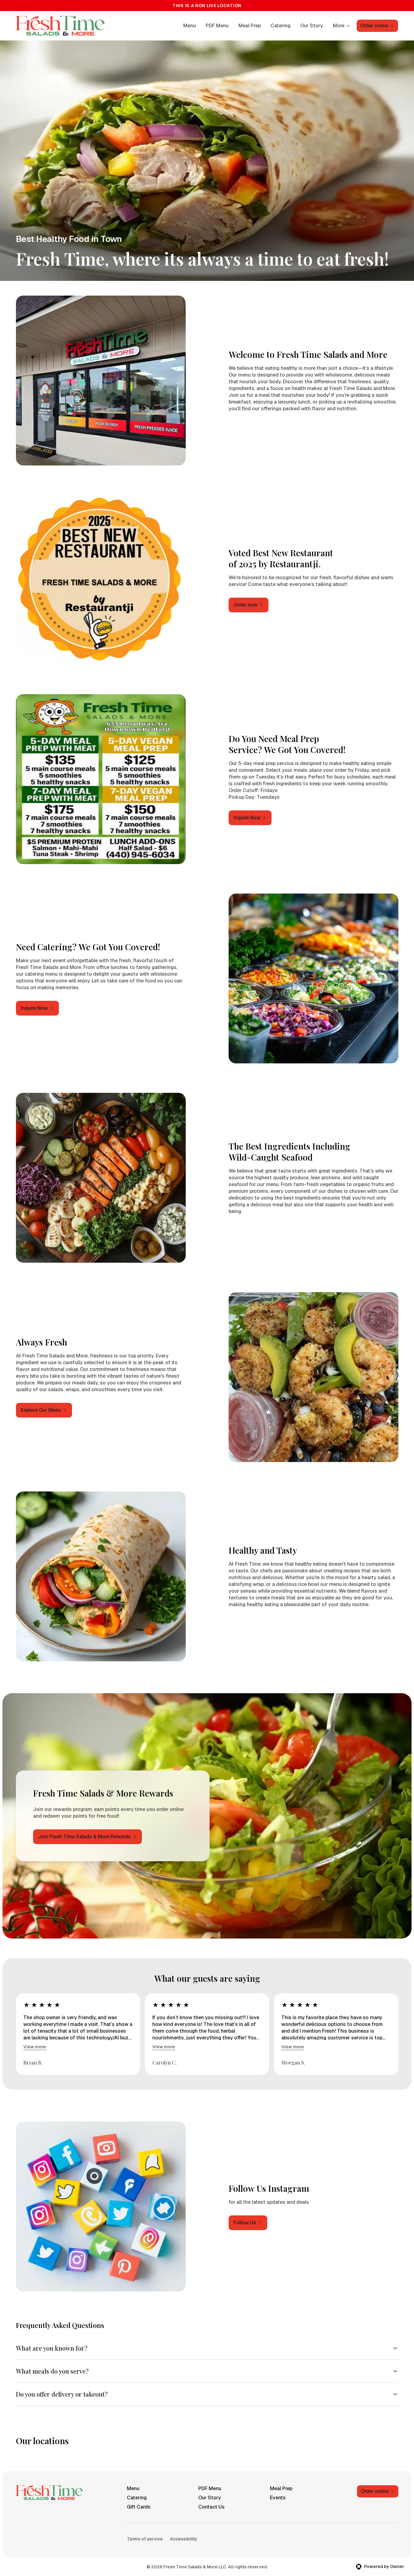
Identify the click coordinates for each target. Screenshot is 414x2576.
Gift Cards (139, 2507)
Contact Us (211, 2507)
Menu (190, 26)
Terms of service (145, 2539)
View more (35, 2047)
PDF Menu (217, 26)
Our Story (312, 26)
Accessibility (184, 2539)
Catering (281, 26)
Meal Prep (250, 26)
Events (278, 2498)
